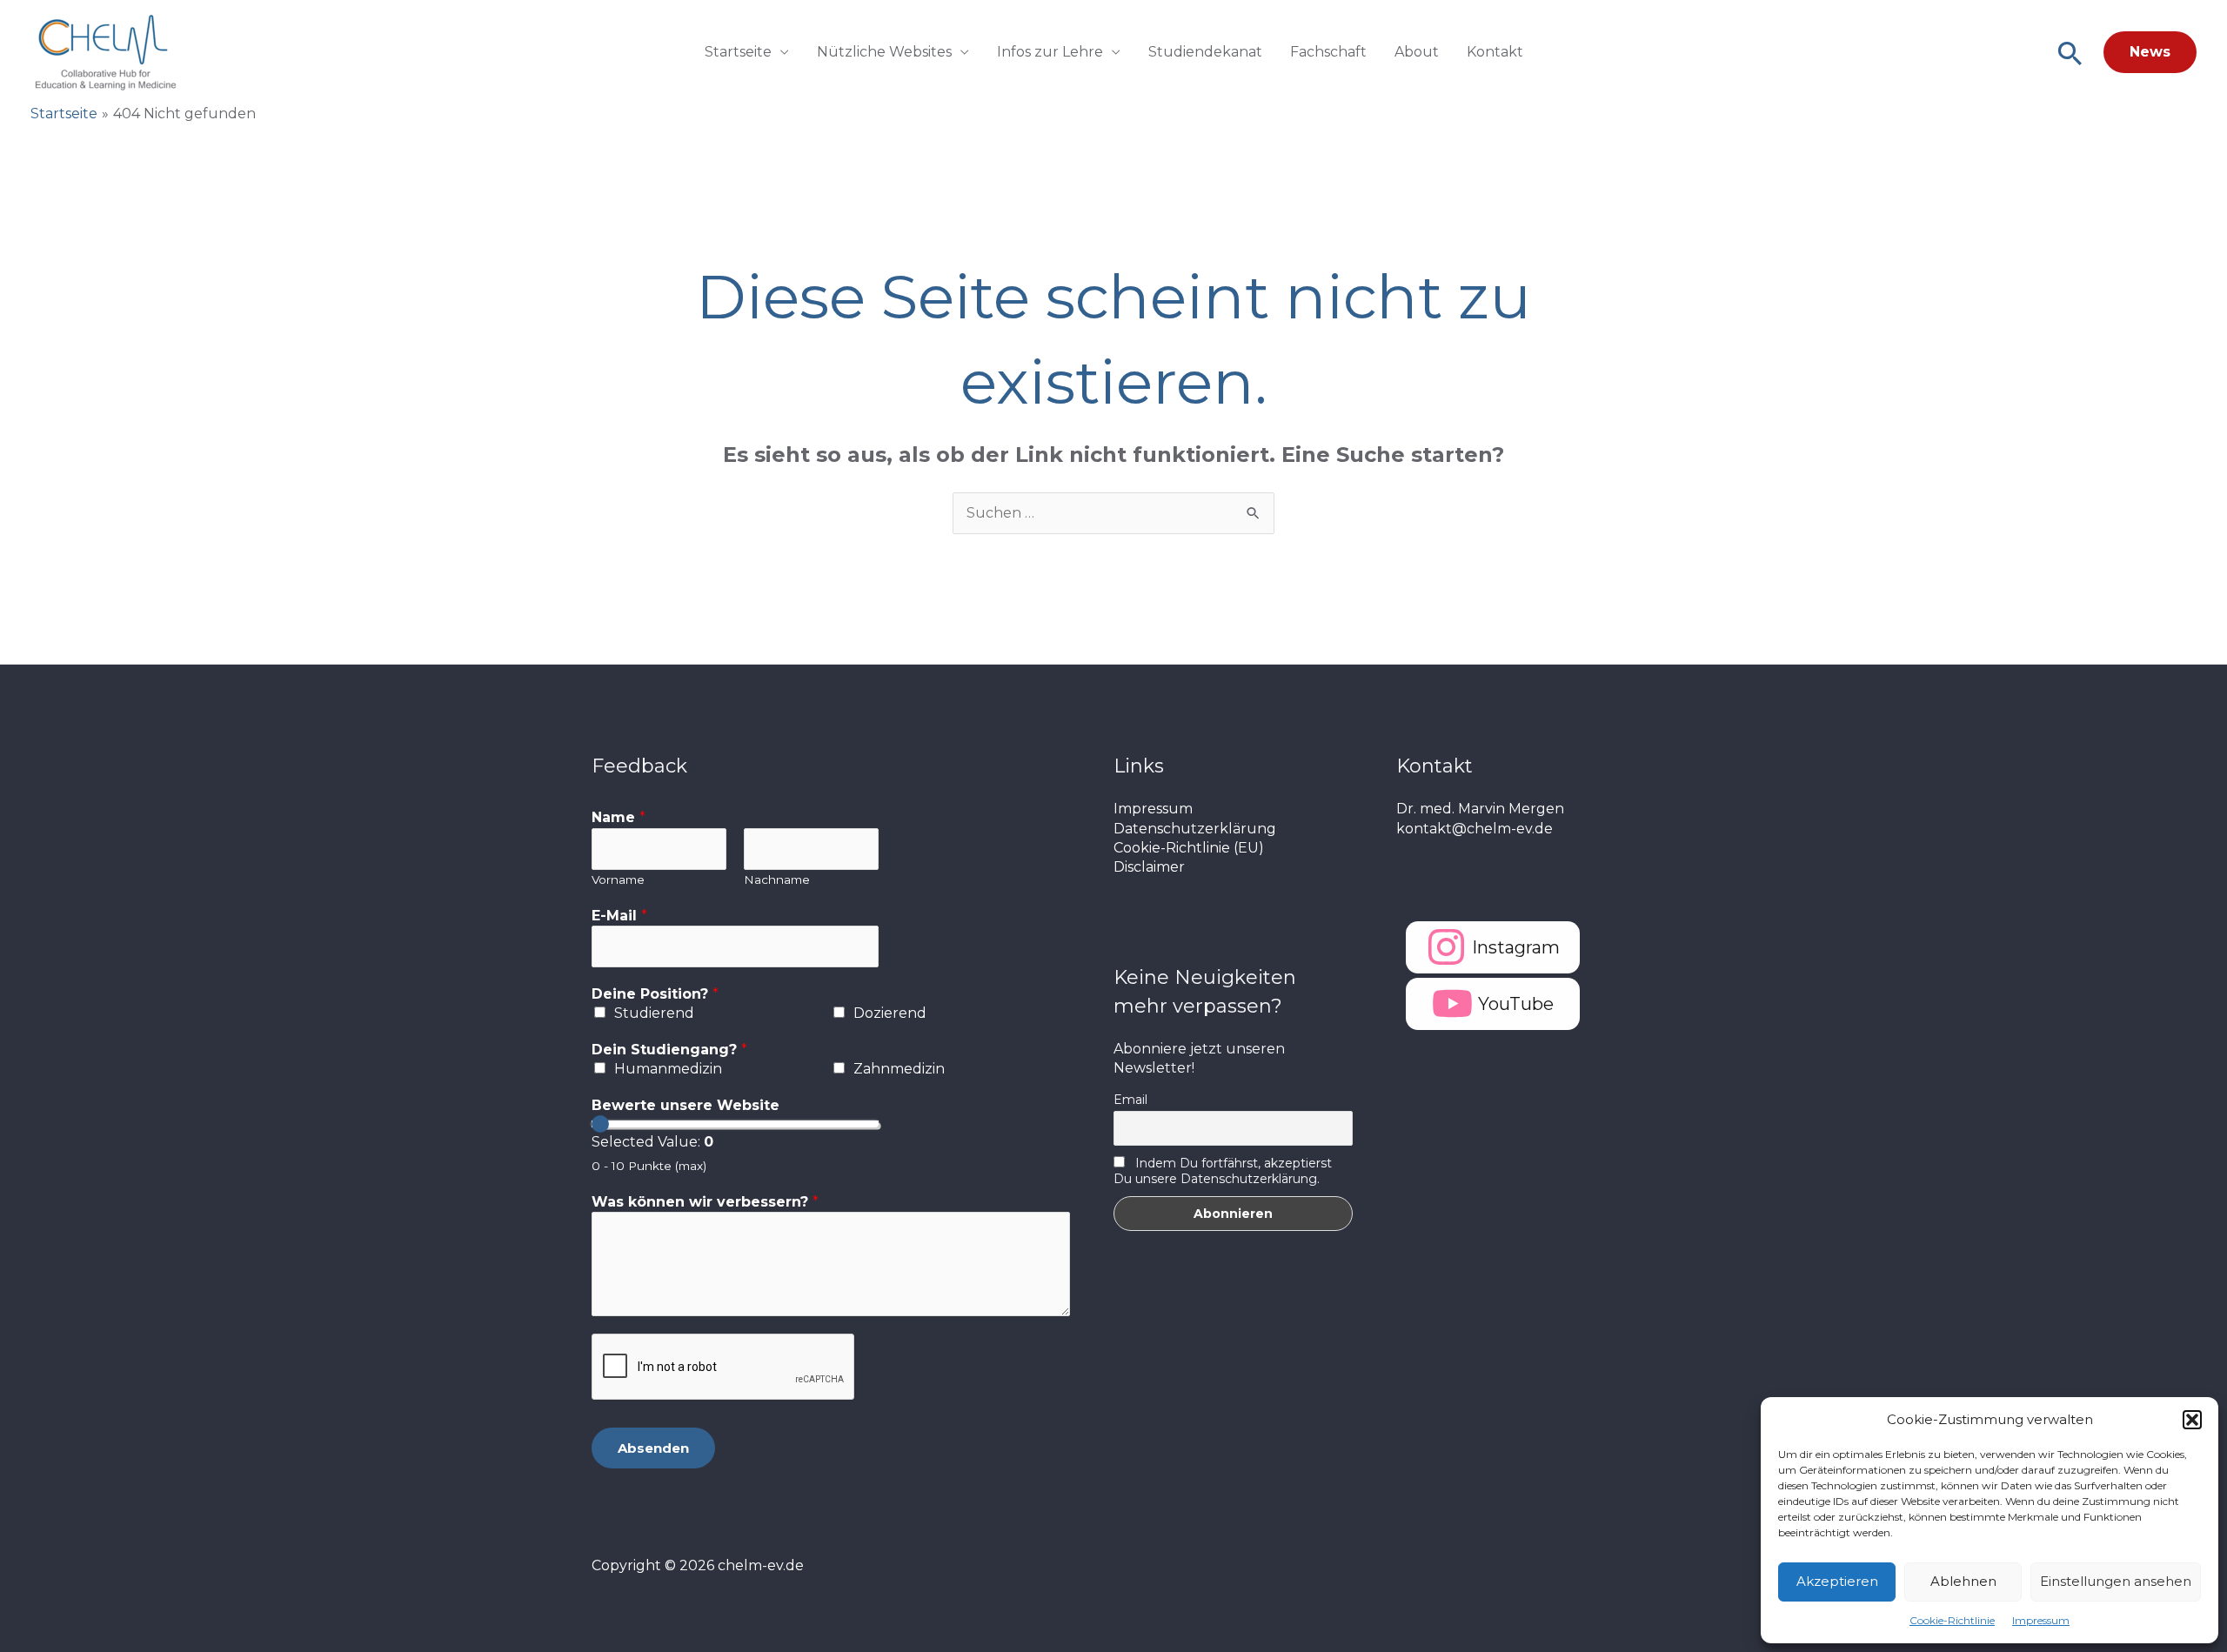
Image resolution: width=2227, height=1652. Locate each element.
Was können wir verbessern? (705, 1202)
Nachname (777, 880)
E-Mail (619, 916)
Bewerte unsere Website (685, 1105)
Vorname (618, 880)
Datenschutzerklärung (1195, 829)
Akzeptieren (1837, 1581)
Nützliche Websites (884, 52)
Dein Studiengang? (669, 1050)
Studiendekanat (1205, 52)
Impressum (2041, 1620)
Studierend (654, 1013)
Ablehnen (1963, 1581)
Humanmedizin (668, 1069)
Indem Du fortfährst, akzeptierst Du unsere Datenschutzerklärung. (1223, 1171)
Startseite (738, 52)
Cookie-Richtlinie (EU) (1189, 848)
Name (619, 817)
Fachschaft (1328, 52)
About (1417, 52)
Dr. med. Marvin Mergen (1480, 809)
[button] (2192, 1420)
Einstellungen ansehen (2116, 1581)
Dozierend (890, 1013)
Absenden (653, 1448)
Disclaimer (1149, 867)
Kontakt (1495, 52)
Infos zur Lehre (1050, 52)
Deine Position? (655, 994)
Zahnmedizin (899, 1069)
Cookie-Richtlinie (1952, 1620)
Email (1130, 1100)
